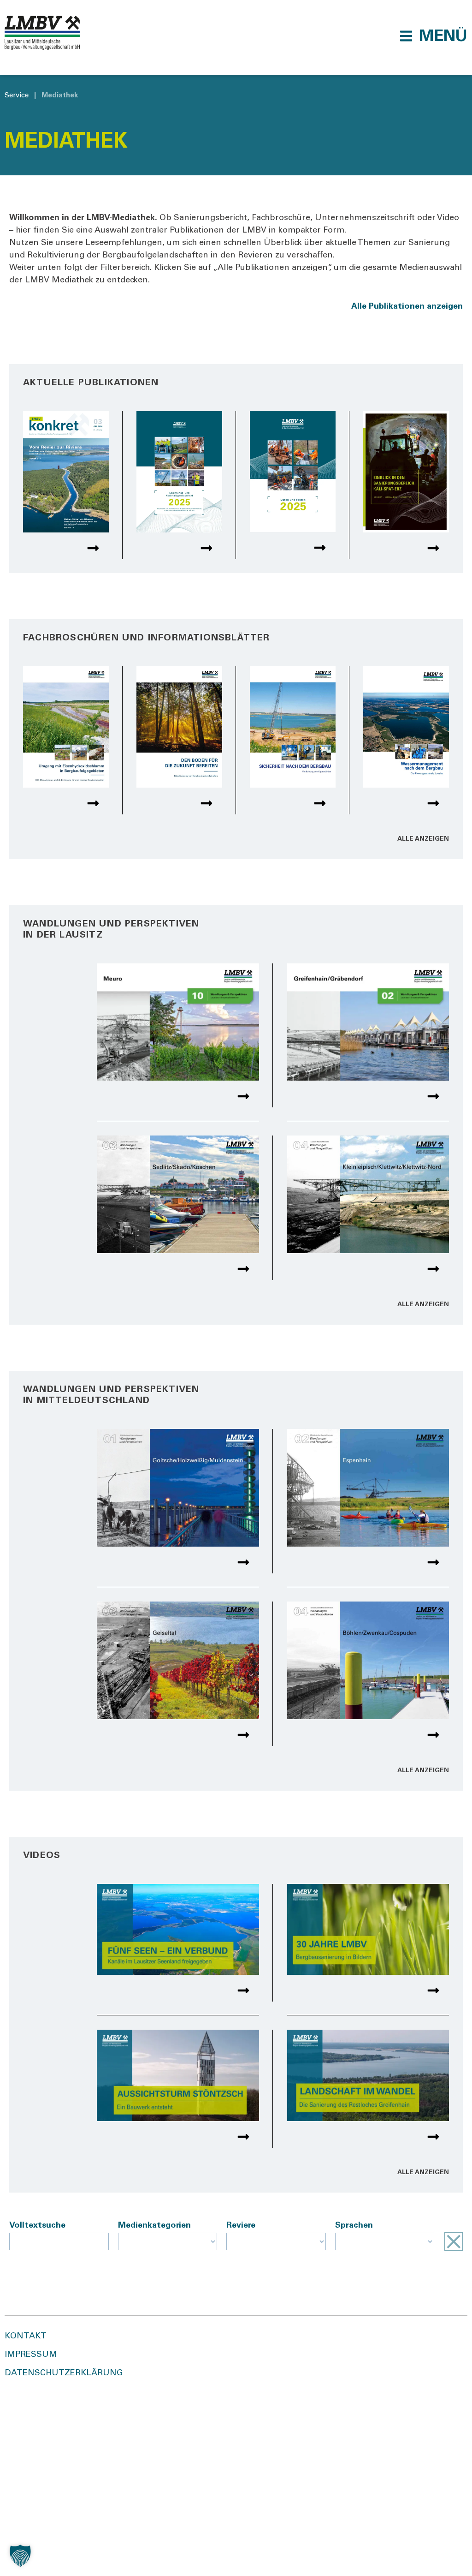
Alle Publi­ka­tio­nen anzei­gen (407, 307)
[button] (433, 36)
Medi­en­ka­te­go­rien (154, 2226)
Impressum (31, 2355)
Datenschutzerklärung (64, 2373)
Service (17, 96)
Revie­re (241, 2226)
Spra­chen (354, 2226)
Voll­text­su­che (37, 2226)
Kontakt (26, 2337)
